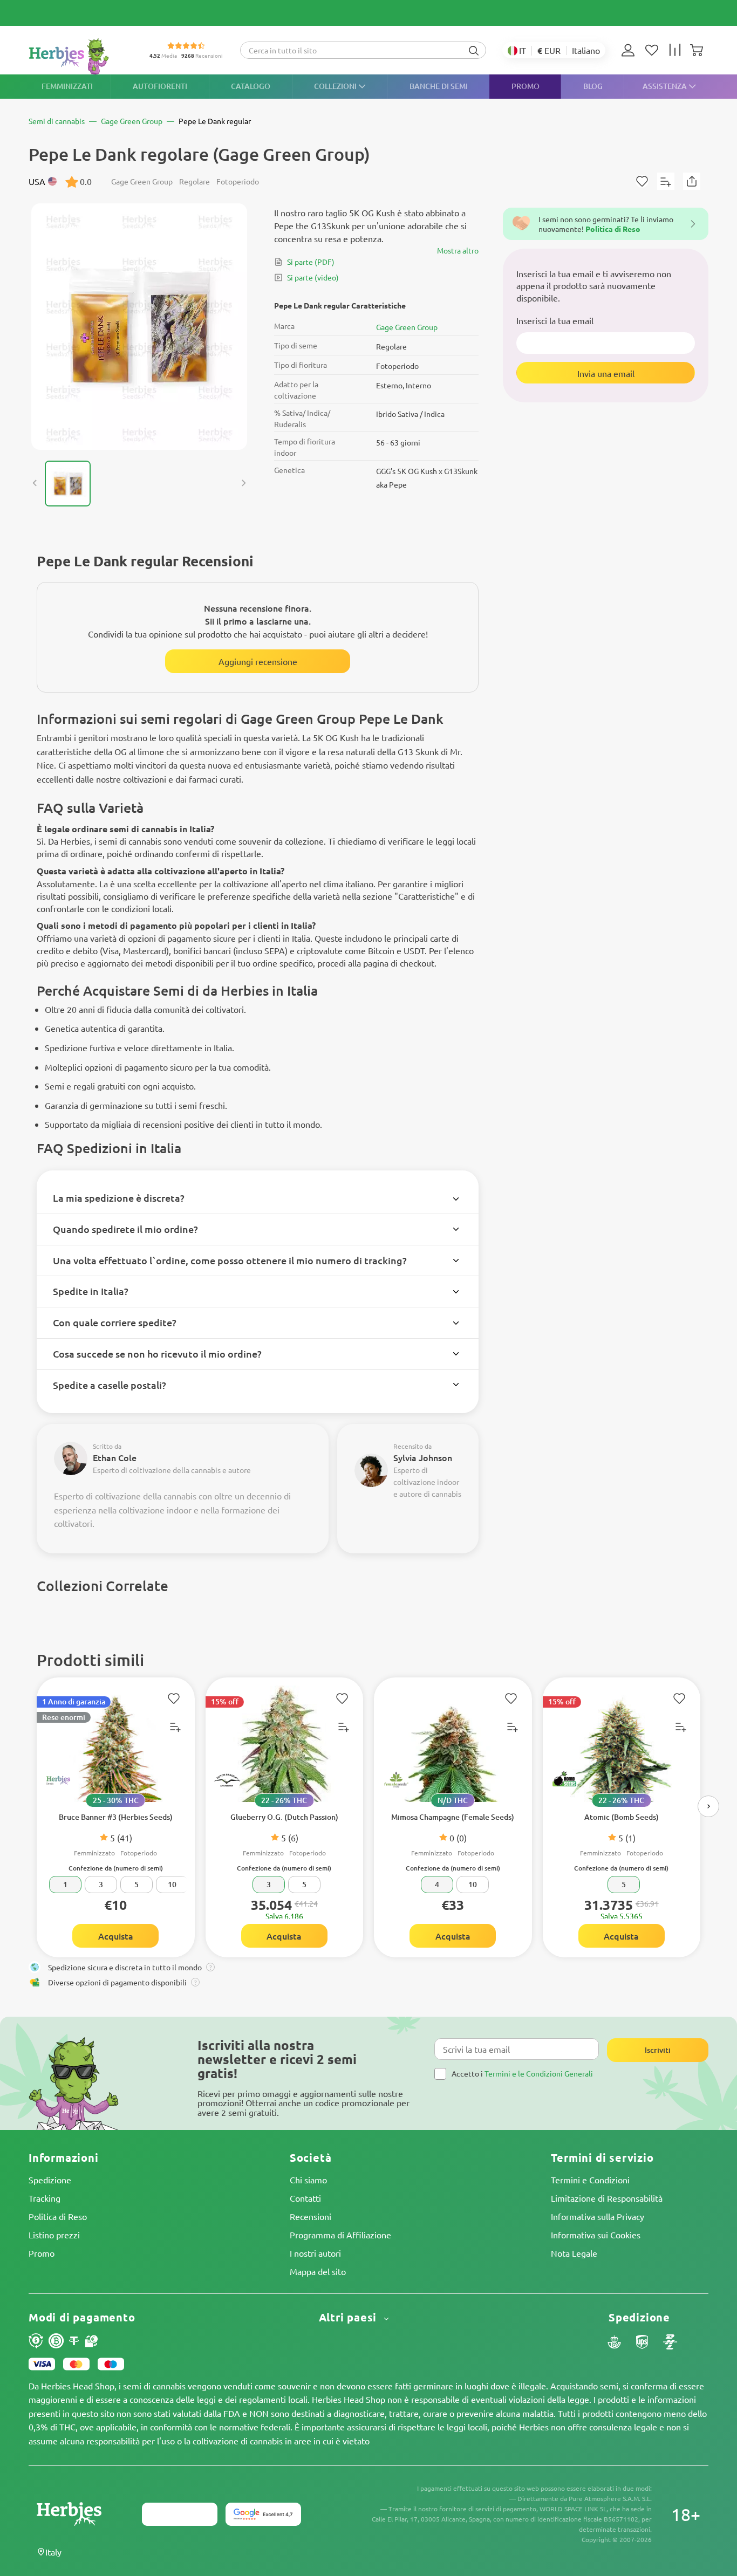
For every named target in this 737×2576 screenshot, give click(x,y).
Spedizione (50, 2180)
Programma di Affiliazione (340, 2235)
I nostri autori (315, 2253)
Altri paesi (350, 2317)
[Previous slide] (35, 483)
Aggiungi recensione (258, 661)
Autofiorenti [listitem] (160, 86)
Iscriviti (658, 2050)
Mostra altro (458, 250)
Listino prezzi (54, 2235)
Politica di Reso (58, 2216)
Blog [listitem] (593, 86)
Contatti (305, 2198)
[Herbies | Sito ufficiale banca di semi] (80, 56)
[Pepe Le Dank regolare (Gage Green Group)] (139, 327)
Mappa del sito (318, 2271)
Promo (42, 2253)
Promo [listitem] (526, 86)
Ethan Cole (115, 1457)
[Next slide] (243, 483)
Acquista (116, 1936)
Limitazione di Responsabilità (607, 2198)
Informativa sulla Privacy (598, 2216)
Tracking (45, 2198)
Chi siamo (308, 2180)
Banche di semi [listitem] (439, 86)
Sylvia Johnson (423, 1457)
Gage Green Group (407, 327)
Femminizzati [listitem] (67, 86)
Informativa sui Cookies (596, 2235)
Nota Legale (574, 2253)
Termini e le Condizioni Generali (539, 2073)
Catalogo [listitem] (251, 86)
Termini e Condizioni (590, 2180)
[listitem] (631, 50)
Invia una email (606, 373)
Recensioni (311, 2216)
